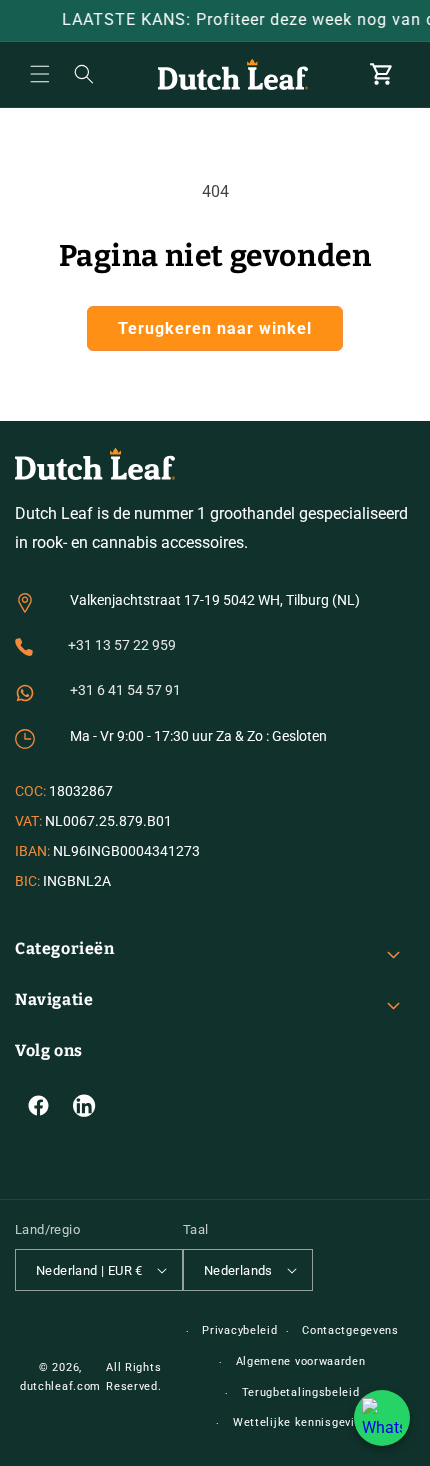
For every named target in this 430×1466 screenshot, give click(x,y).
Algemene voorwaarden (301, 1361)
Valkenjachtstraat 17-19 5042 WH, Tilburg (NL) (215, 600)
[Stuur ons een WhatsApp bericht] (382, 1418)
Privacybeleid (239, 1330)
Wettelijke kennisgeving (300, 1422)
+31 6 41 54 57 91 (125, 690)
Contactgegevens (350, 1330)
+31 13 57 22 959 (122, 645)
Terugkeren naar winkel (215, 328)
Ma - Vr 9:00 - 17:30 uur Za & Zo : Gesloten (198, 736)
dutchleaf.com (60, 1386)
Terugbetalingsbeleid (301, 1392)
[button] (40, 74)
